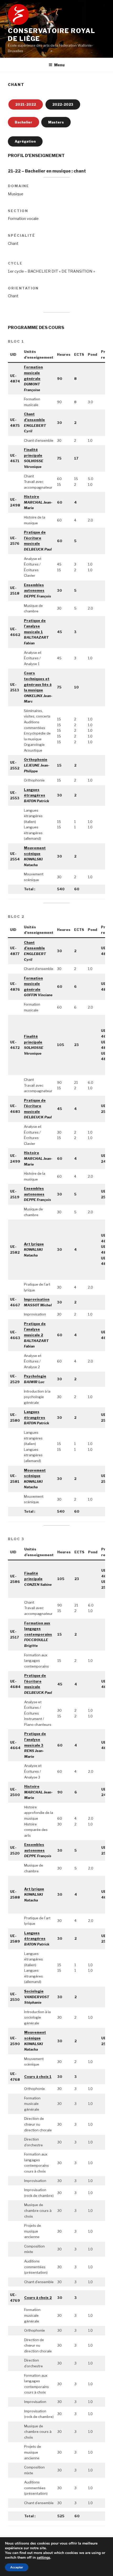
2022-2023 (63, 104)
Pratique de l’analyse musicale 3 (35, 1739)
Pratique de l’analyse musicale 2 (35, 1329)
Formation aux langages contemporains (38, 1629)
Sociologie (34, 1991)
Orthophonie (36, 759)
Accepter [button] (17, 2567)
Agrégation (25, 141)
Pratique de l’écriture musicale (35, 538)
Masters (56, 122)
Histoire (32, 497)
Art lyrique (34, 1244)
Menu (59, 65)
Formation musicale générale (33, 373)
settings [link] (43, 2558)
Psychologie (35, 1376)
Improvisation (37, 1299)
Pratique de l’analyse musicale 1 (35, 626)
